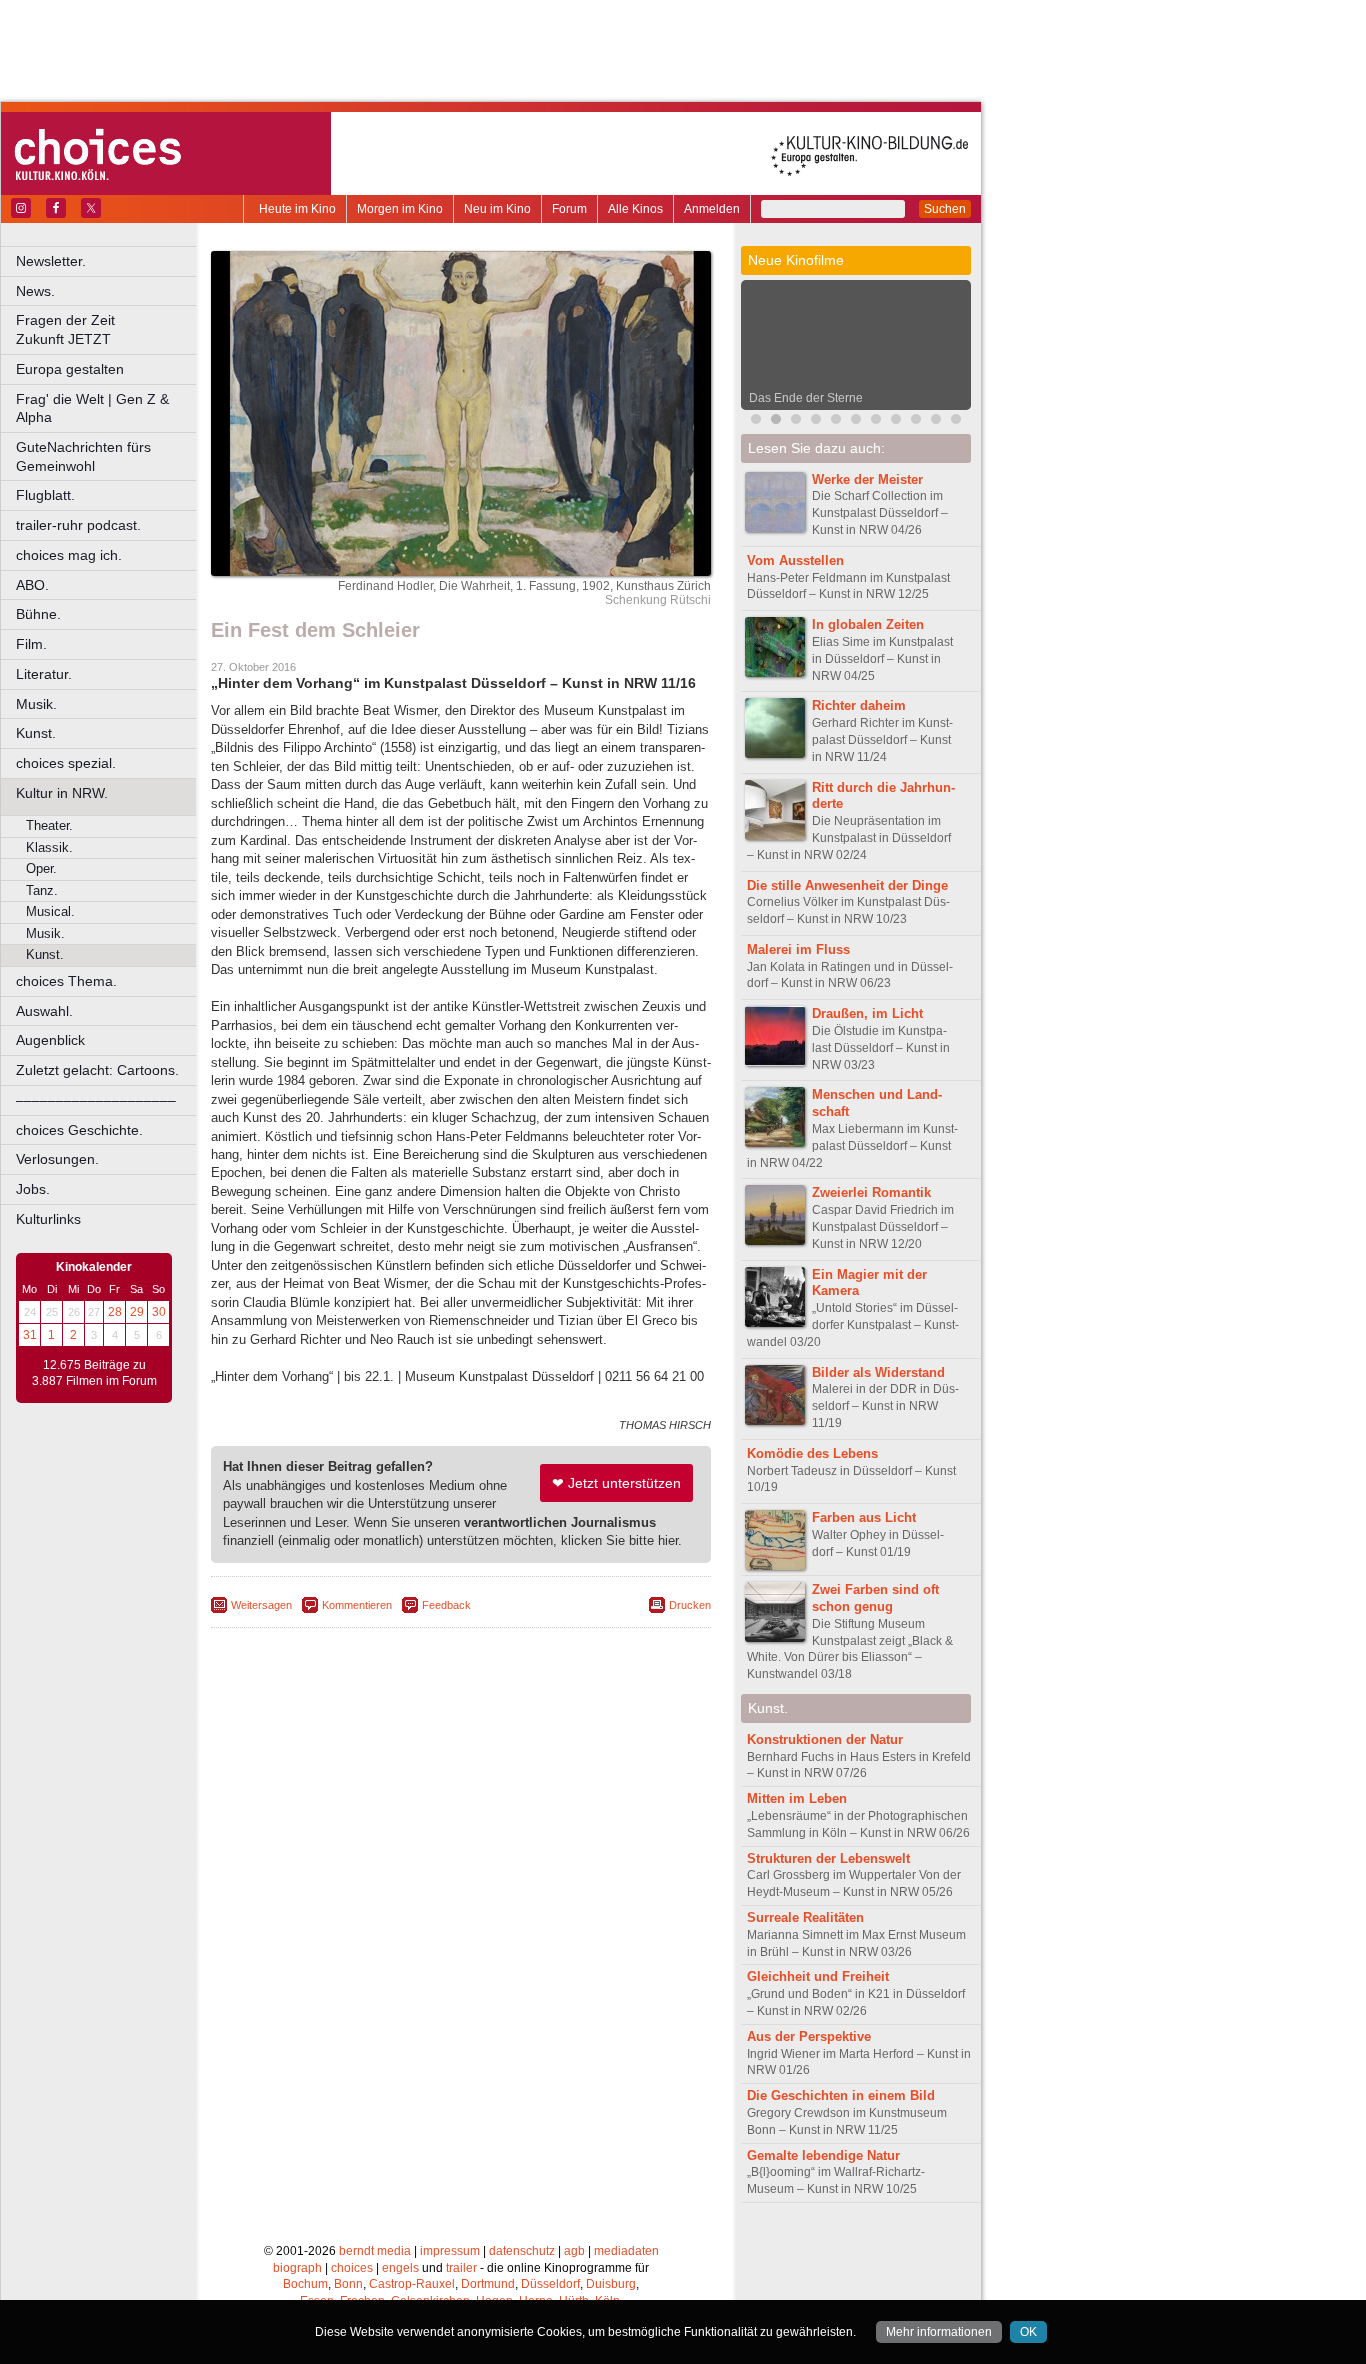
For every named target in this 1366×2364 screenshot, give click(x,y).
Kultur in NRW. (62, 793)
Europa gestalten (70, 369)
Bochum (305, 2284)
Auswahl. (44, 1011)
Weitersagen (261, 1605)
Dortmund (488, 2284)
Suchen (945, 209)
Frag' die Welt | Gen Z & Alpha (92, 408)
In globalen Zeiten (868, 624)
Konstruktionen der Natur (825, 1739)
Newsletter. (51, 261)
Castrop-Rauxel (412, 2284)
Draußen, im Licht (867, 1013)
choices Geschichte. (79, 1130)
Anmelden (712, 209)
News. (35, 291)
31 (30, 1335)
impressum (450, 2251)
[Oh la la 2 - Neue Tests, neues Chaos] (796, 421)
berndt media (375, 2251)
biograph (297, 2268)
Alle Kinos (635, 209)
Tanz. (42, 890)
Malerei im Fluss (798, 949)
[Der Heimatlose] (956, 421)
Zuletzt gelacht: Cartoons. (97, 1070)
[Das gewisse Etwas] (896, 421)
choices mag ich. (69, 555)
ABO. (32, 585)
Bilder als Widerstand (878, 1372)
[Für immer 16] (916, 421)
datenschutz (522, 2251)
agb (574, 2251)
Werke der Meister (867, 479)
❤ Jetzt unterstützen (616, 1483)
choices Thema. (66, 981)
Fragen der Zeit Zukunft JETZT (107, 329)
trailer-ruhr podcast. (78, 525)
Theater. (49, 825)
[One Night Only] (756, 421)
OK (1028, 2332)
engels (400, 2268)
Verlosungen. (57, 1159)
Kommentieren (357, 1605)
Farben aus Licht (864, 1517)
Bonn (348, 2284)
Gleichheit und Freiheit (818, 1976)
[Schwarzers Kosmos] (936, 421)
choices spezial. (66, 763)
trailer (461, 2268)
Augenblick (50, 1040)
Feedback (446, 1605)
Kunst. (36, 733)
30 (159, 1312)
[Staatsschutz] (876, 421)
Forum (569, 209)
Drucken (690, 1605)
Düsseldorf (550, 2284)
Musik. (36, 704)
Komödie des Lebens (812, 1453)
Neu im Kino (497, 209)
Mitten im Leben (797, 1798)
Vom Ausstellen (795, 560)
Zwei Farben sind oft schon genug (875, 1598)
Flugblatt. (45, 495)
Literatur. (44, 674)
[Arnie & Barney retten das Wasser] (856, 421)
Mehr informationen (939, 2332)
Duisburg (611, 2284)
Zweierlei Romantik (871, 1192)
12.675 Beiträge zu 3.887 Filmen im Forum (94, 1373)
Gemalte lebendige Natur (823, 2155)
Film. (31, 644)
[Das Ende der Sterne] (776, 421)
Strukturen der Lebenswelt (828, 1858)
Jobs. (33, 1189)
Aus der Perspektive (809, 2036)
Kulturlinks (48, 1219)
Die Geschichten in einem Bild (841, 2095)
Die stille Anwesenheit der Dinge (847, 885)
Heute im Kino (297, 209)
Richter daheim (859, 705)
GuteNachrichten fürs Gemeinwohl (83, 456)
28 (115, 1312)
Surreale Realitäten (805, 1917)
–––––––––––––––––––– (96, 1100)
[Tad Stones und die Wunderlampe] (836, 421)
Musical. (50, 911)
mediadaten (626, 2251)
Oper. (41, 868)
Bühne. (38, 614)
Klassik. (49, 847)
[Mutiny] (816, 421)
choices (352, 2268)
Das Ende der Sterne (806, 398)
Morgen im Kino (400, 209)
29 (137, 1312)
